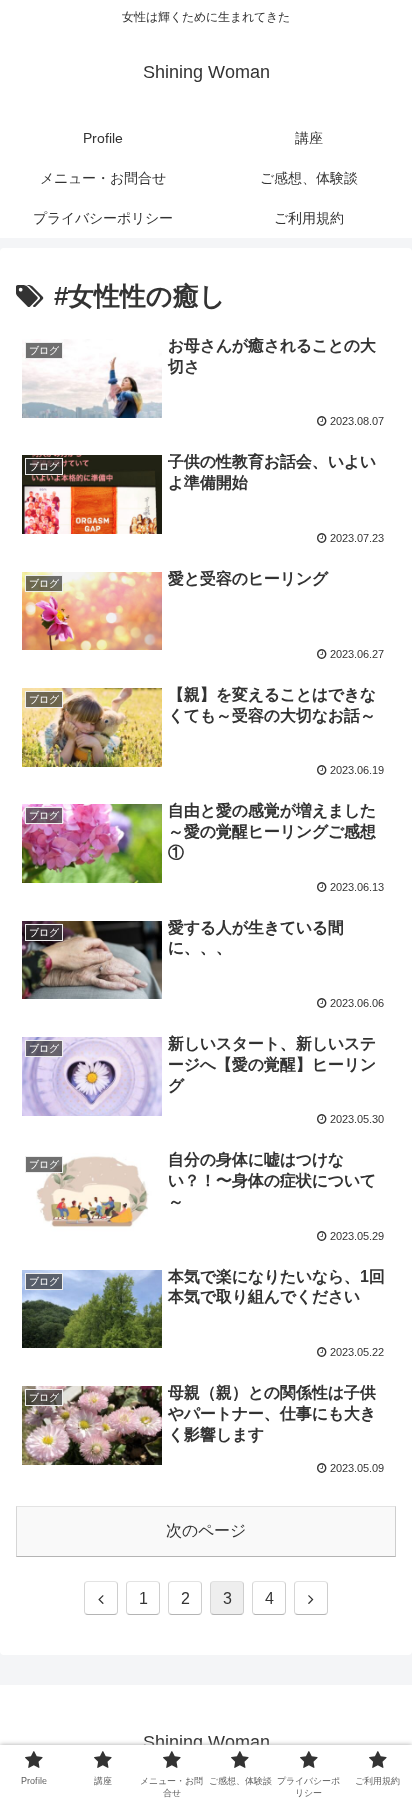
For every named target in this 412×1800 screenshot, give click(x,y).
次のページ (206, 1530)
